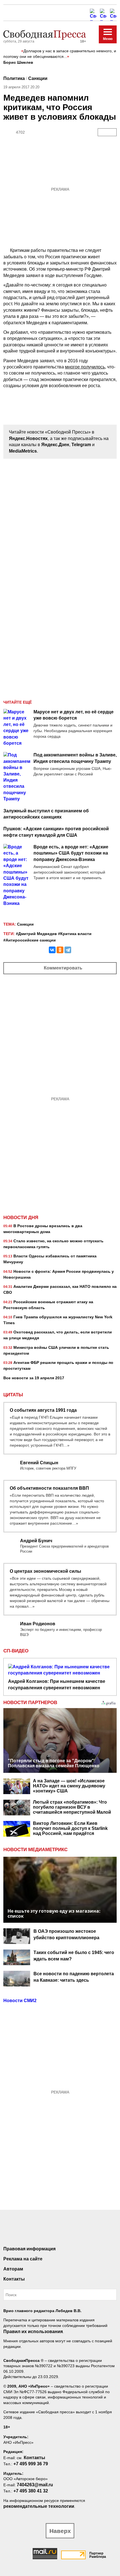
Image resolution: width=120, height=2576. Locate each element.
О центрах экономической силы (45, 1571)
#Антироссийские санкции (30, 940)
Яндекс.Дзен (55, 445)
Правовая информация (29, 2249)
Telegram (81, 445)
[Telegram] (68, 950)
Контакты (14, 2279)
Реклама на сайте (23, 2259)
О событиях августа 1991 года (43, 1410)
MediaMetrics (23, 451)
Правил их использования (33, 2332)
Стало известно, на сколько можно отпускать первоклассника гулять (53, 1244)
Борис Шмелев (18, 62)
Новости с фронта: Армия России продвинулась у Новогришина (59, 1274)
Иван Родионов (38, 1624)
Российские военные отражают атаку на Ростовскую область (48, 1305)
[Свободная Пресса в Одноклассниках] (93, 12)
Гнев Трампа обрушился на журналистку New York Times (58, 1320)
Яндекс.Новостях (28, 438)
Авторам (13, 2269)
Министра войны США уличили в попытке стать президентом (56, 1350)
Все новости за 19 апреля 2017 (34, 1378)
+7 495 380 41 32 (31, 2491)
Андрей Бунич (36, 1541)
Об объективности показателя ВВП (49, 1488)
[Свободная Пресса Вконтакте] (39, 2231)
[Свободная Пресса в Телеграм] (103, 12)
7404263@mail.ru (35, 2485)
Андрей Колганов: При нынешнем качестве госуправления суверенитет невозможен (57, 1684)
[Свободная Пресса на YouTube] (81, 2231)
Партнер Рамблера (98, 2555)
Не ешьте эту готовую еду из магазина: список (54, 1913)
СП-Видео (16, 1651)
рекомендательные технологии (39, 2506)
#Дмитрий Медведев (36, 934)
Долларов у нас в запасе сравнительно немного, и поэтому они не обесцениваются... (60, 54)
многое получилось (85, 367)
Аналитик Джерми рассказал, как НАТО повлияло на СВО (60, 1289)
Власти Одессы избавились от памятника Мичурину (50, 1259)
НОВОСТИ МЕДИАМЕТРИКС (35, 1850)
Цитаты (13, 1395)
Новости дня (21, 1218)
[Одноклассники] (60, 950)
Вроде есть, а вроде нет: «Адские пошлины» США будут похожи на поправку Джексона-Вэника (71, 853)
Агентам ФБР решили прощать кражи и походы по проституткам (58, 1365)
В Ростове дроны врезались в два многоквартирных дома (43, 1229)
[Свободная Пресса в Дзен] (113, 12)
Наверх (60, 2531)
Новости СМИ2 (20, 2001)
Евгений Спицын (39, 1463)
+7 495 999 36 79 (31, 2464)
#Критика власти (75, 934)
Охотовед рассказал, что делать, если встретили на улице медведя (58, 1335)
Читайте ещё (18, 702)
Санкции (38, 78)
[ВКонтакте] (52, 950)
